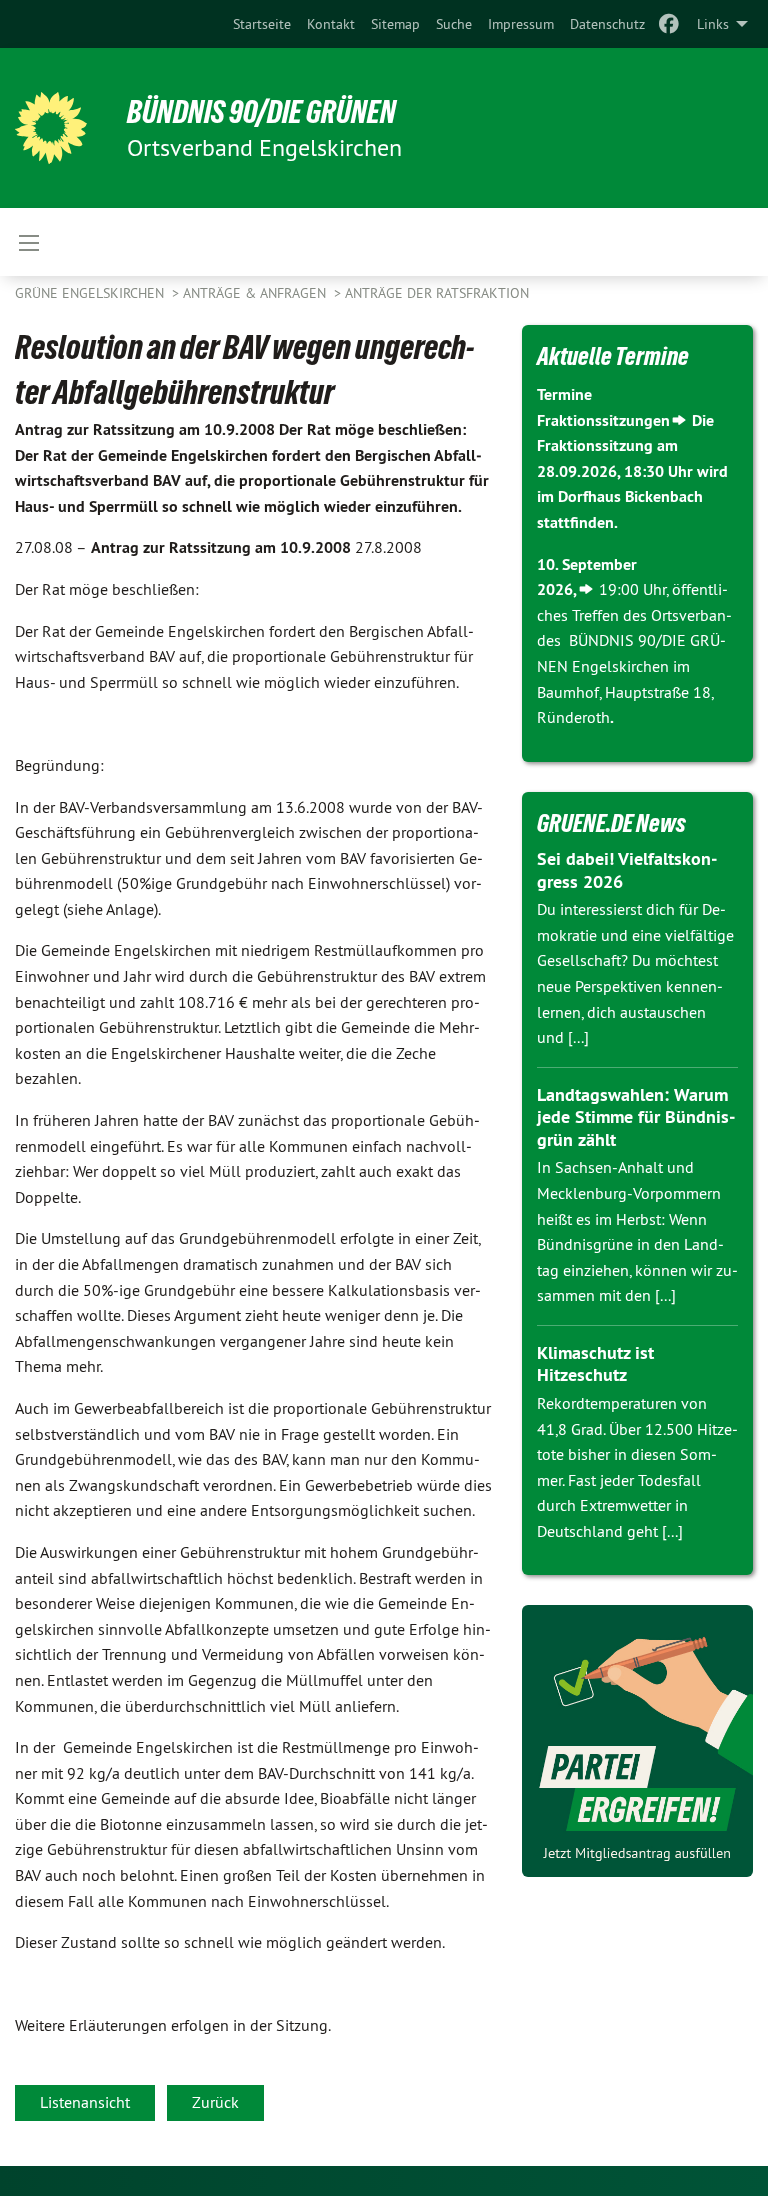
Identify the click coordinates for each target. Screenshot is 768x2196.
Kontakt (331, 24)
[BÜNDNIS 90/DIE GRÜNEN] (51, 128)
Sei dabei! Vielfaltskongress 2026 (627, 870)
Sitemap (395, 24)
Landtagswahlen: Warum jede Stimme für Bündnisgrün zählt (636, 1117)
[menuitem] (262, 24)
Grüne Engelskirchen (91, 293)
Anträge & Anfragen (256, 293)
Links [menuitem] (713, 24)
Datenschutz (607, 24)
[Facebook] (669, 24)
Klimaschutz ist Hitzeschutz (595, 1364)
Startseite (262, 24)
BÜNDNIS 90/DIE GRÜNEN (261, 112)
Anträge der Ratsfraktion (437, 293)
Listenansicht (85, 2102)
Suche (454, 24)
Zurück (215, 2102)
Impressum (521, 24)
